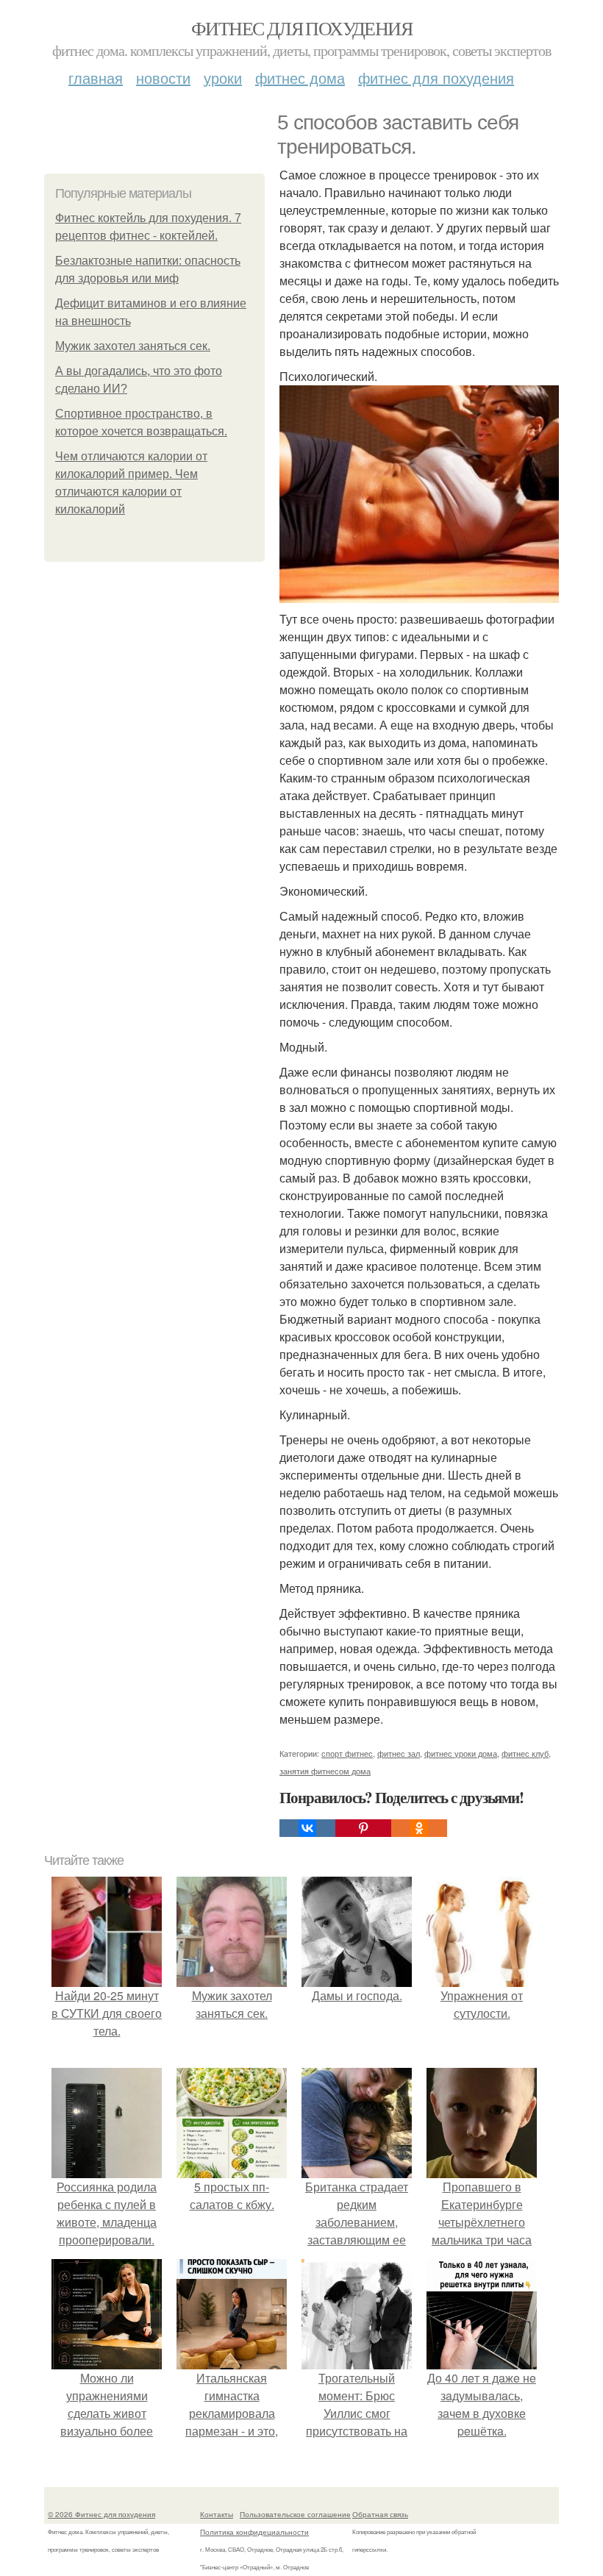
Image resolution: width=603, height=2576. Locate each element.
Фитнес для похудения (301, 28)
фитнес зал (399, 1753)
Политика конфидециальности (254, 2532)
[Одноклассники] (419, 1828)
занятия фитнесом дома (325, 1771)
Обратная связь (380, 2514)
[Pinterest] (363, 1828)
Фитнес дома (300, 78)
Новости (163, 78)
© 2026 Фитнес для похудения (101, 2514)
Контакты (217, 2514)
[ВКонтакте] (307, 1828)
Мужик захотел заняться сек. (133, 346)
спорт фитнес (347, 1753)
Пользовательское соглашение (295, 2514)
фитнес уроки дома (461, 1753)
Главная (96, 78)
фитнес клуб (525, 1753)
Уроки (223, 78)
